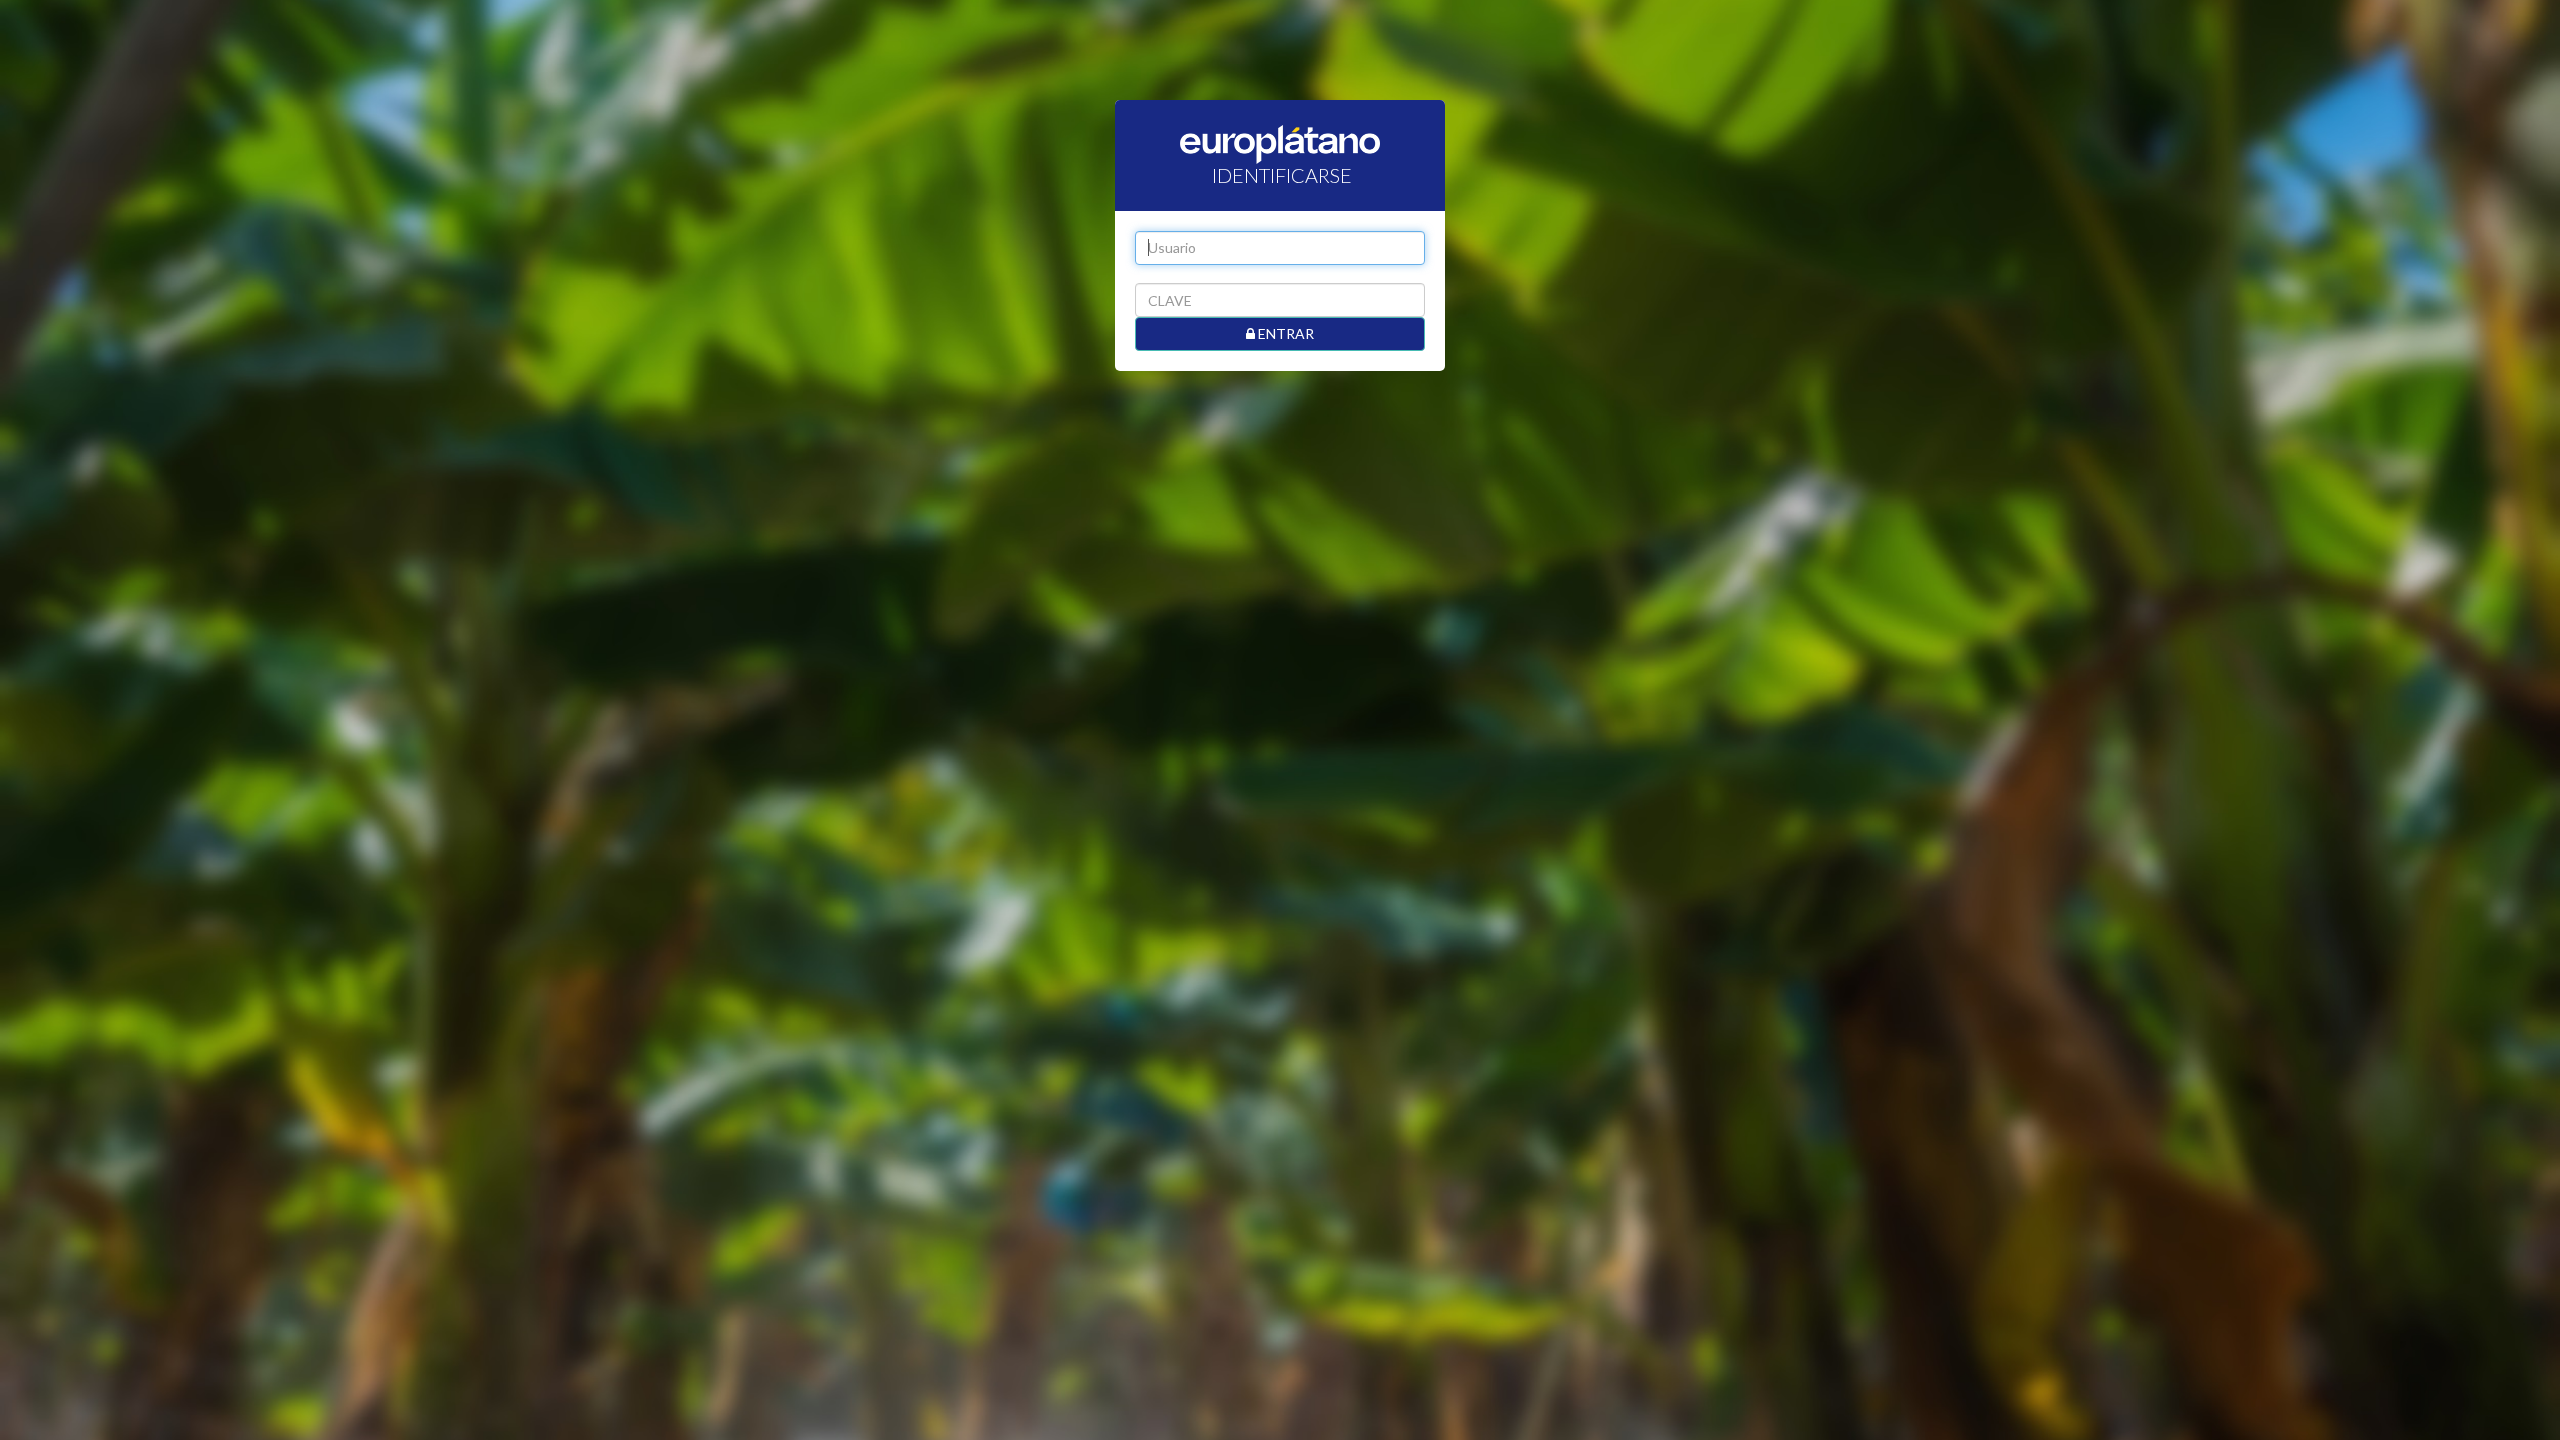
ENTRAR (1284, 333)
